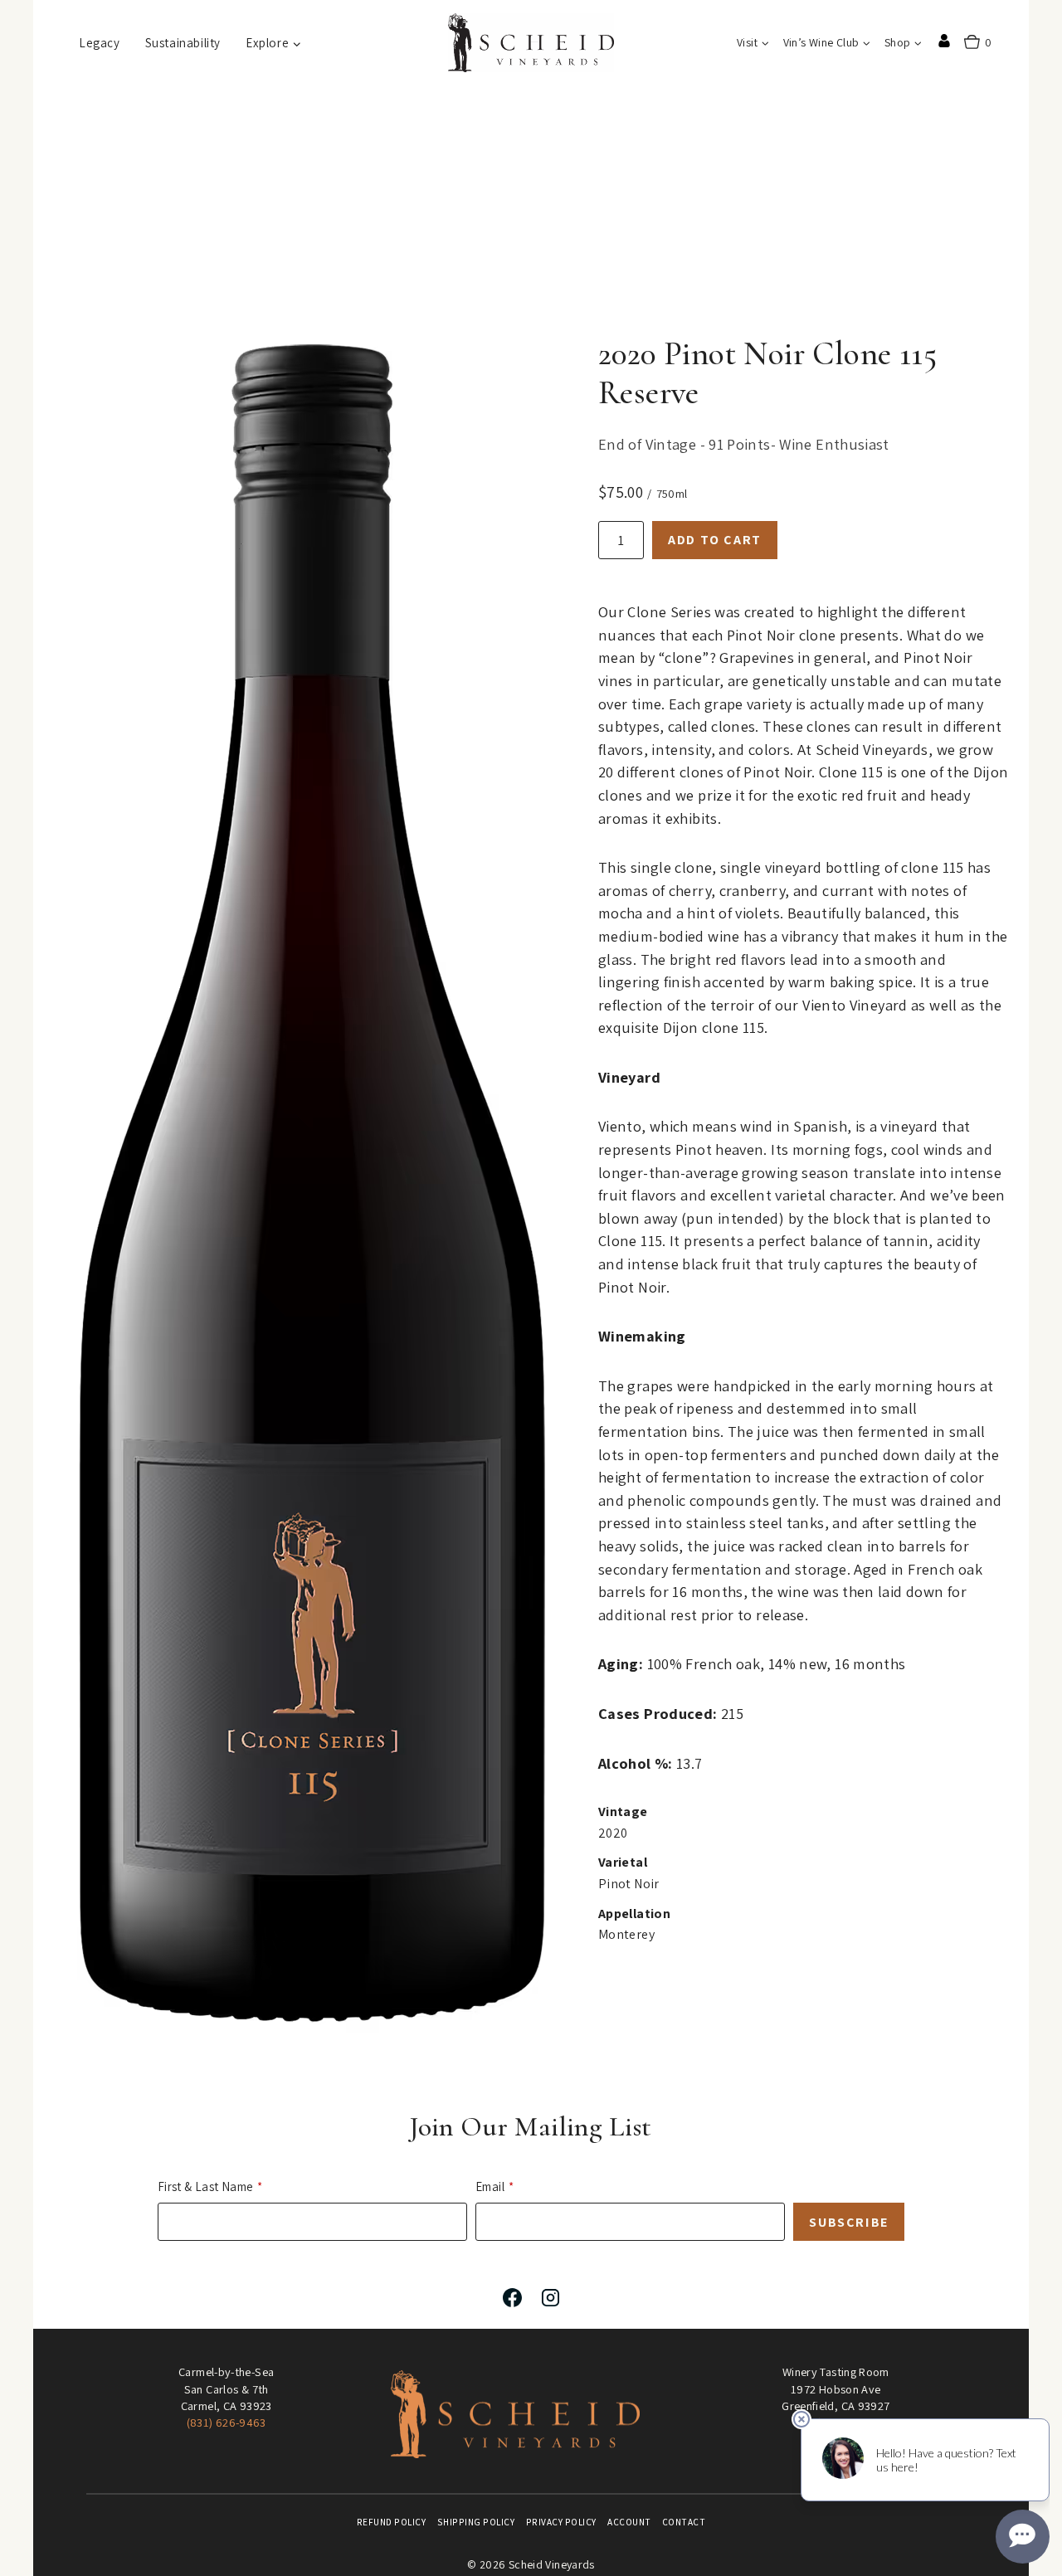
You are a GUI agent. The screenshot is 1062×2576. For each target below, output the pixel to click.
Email (490, 2186)
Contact (684, 2522)
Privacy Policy (561, 2522)
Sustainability (183, 43)
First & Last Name (205, 2186)
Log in (944, 41)
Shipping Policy (476, 2522)
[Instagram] (550, 2297)
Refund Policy (392, 2522)
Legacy (100, 43)
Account (629, 2522)
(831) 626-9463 (227, 2422)
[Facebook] (512, 2297)
